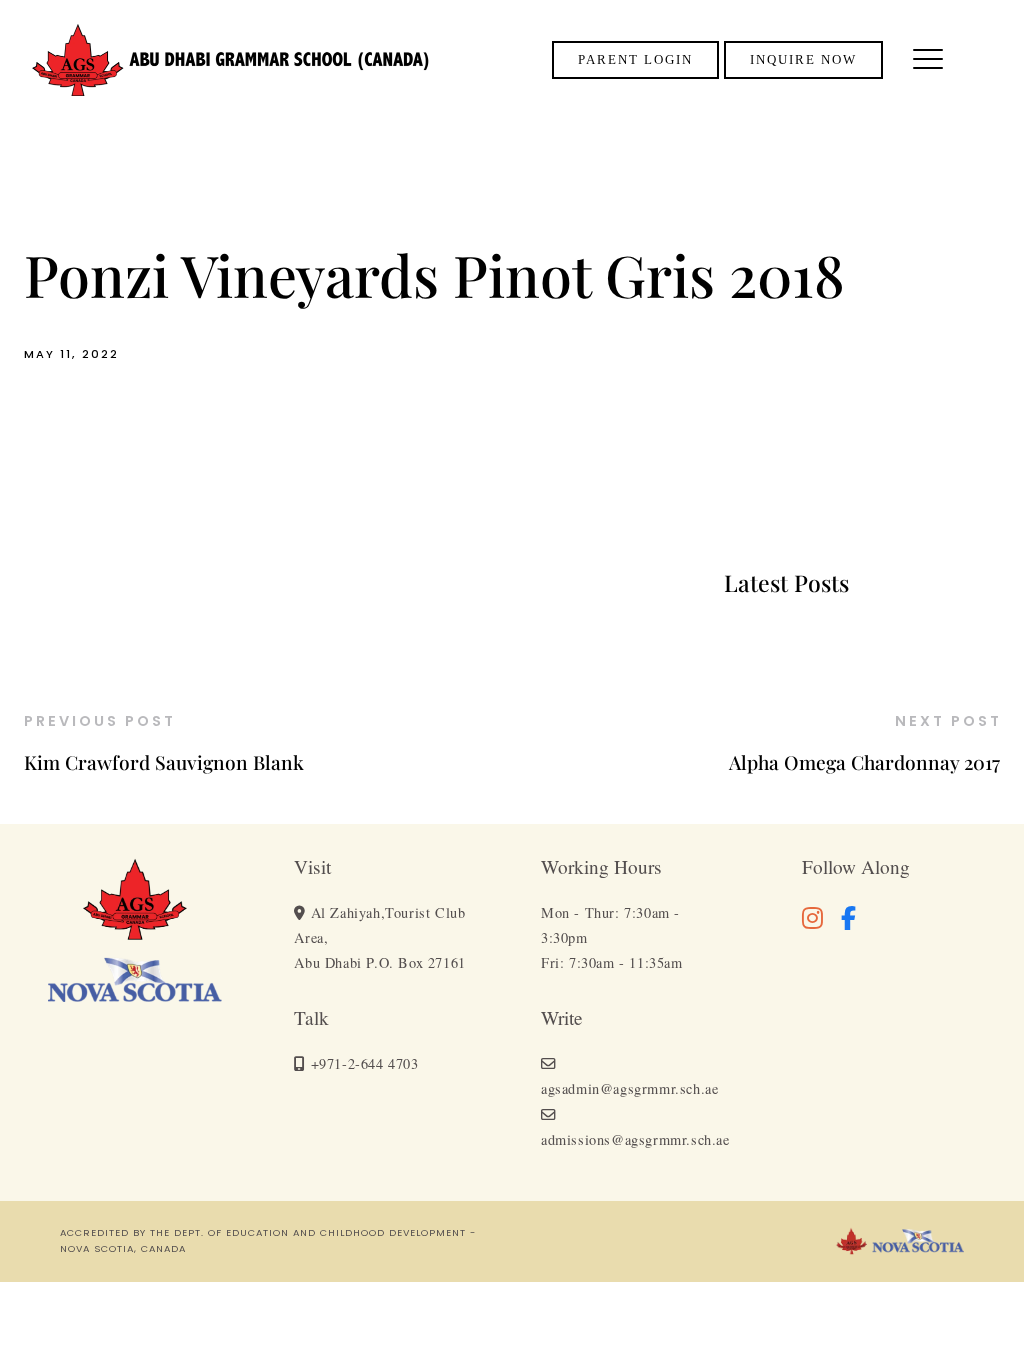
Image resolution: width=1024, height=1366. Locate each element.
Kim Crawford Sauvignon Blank (164, 762)
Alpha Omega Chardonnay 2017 (864, 762)
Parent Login (635, 60)
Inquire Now (803, 60)
